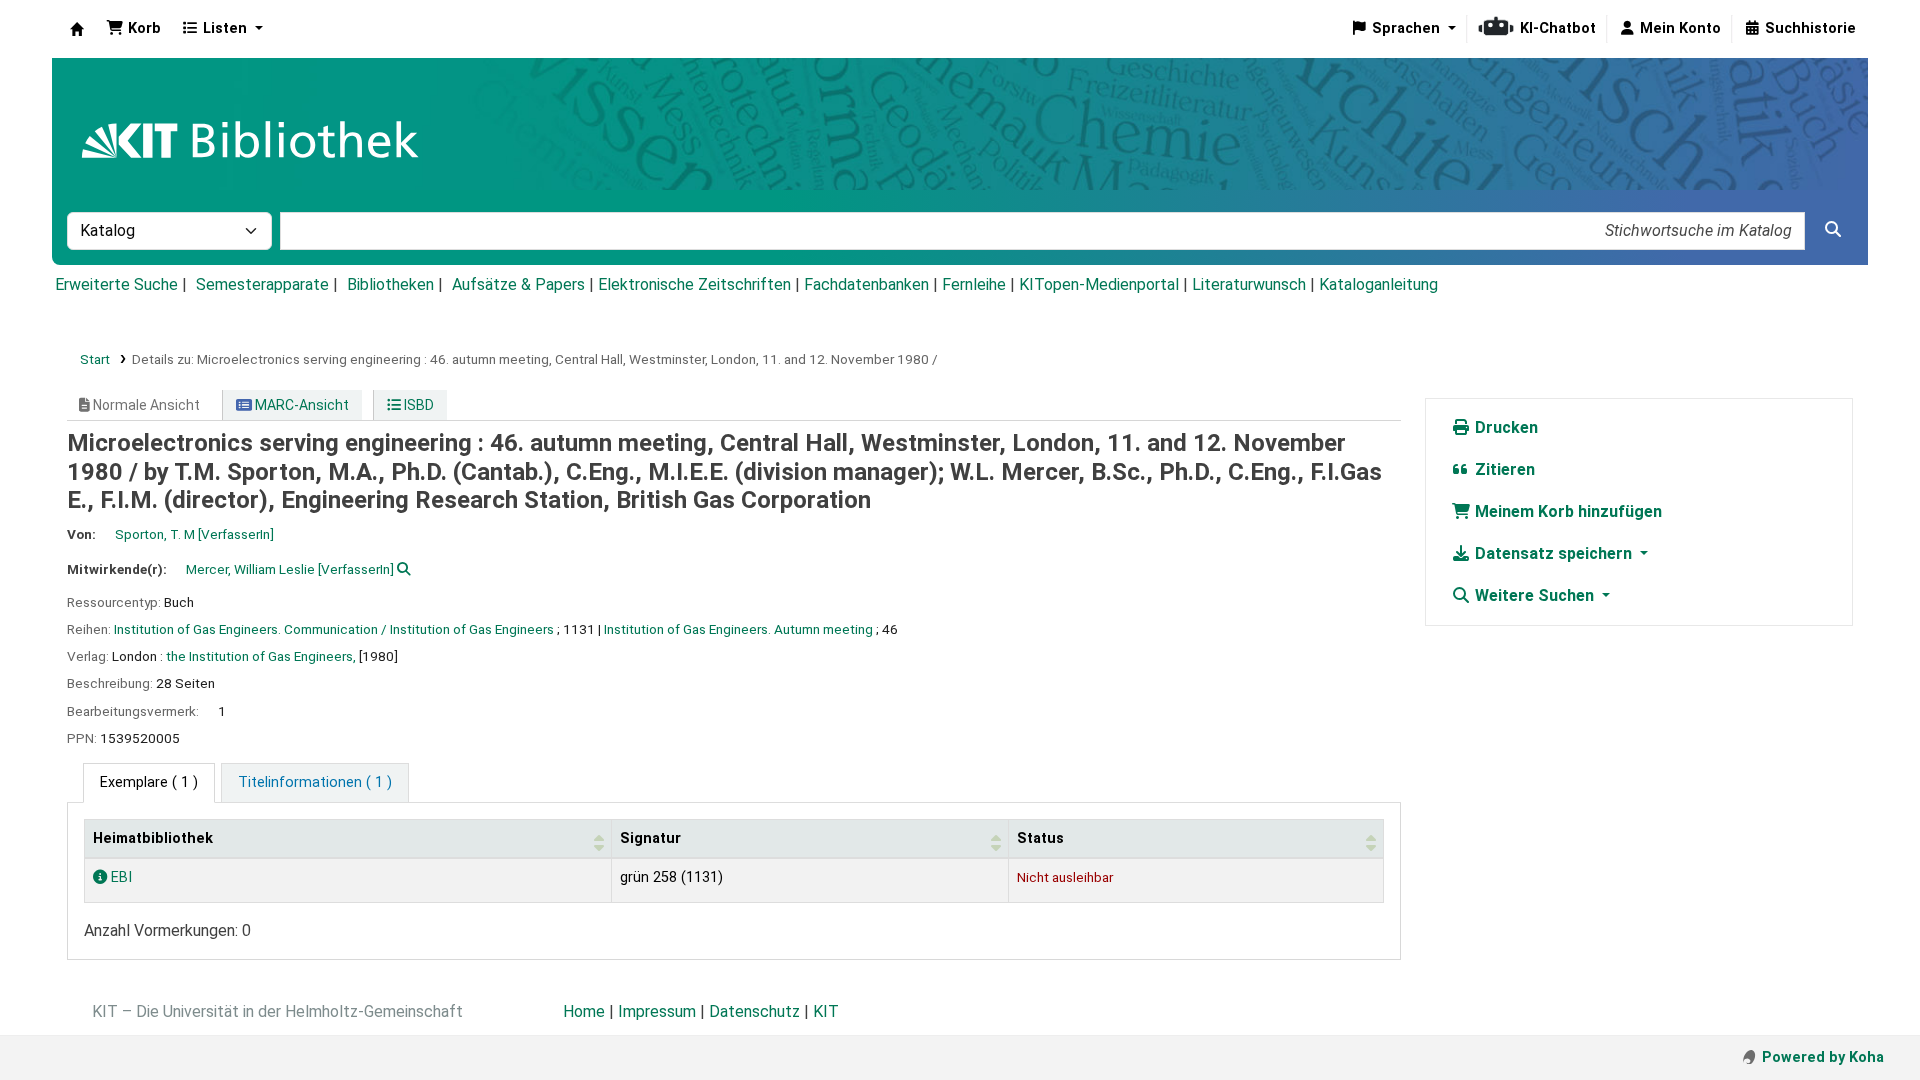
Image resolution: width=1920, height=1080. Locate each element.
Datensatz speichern (1553, 553)
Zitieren (1503, 469)
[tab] (315, 783)
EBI (119, 877)
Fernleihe (974, 284)
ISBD (417, 405)
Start (95, 359)
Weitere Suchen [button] (1534, 595)
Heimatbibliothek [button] (153, 838)
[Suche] (1833, 230)
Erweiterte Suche (116, 284)
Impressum (657, 1011)
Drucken (1504, 427)
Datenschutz (754, 1011)
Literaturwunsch (1249, 284)
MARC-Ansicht (300, 405)
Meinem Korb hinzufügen (1566, 511)
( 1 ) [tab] (149, 782)
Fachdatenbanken (866, 284)
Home (584, 1011)
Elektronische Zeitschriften (694, 284)
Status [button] (1040, 838)
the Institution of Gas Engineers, (261, 656)
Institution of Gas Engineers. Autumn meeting (738, 629)
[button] (133, 29)
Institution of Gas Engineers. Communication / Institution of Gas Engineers (334, 629)
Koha (77, 29)
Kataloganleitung (1378, 284)
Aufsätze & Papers (518, 284)
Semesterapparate (262, 284)
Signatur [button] (650, 838)
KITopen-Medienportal (1099, 284)
